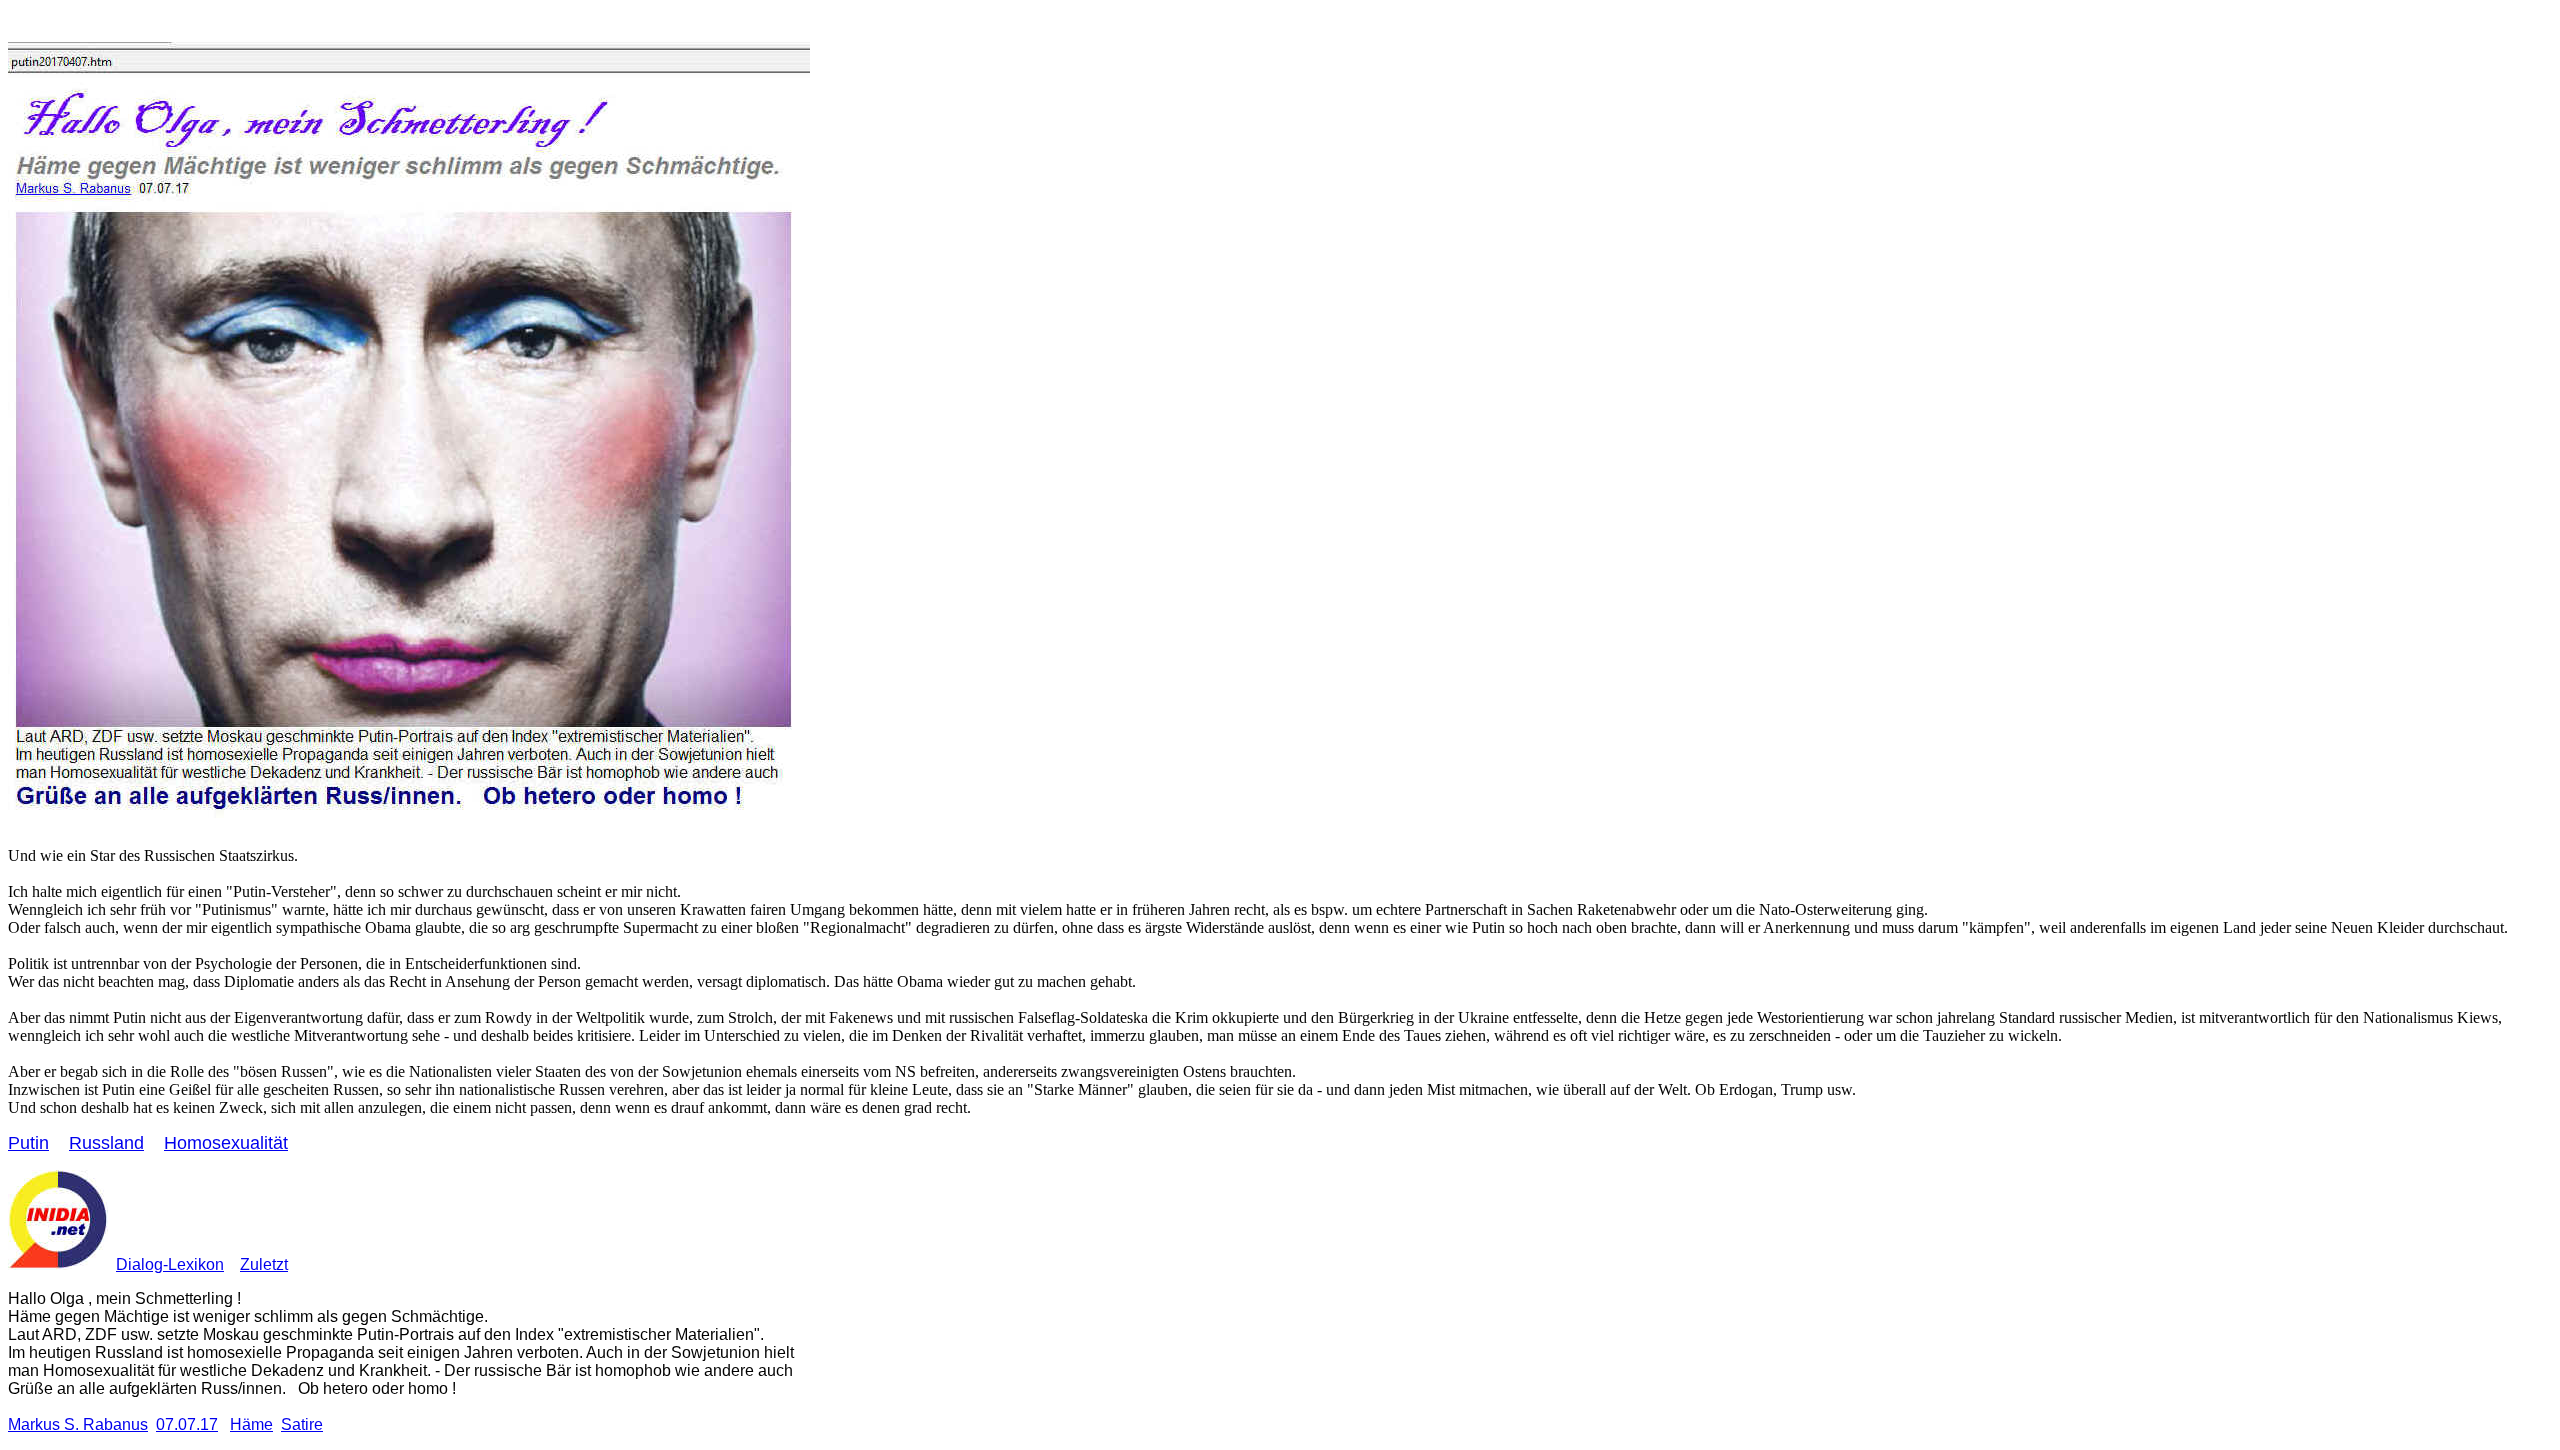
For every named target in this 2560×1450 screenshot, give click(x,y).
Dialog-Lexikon (170, 1264)
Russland (106, 1143)
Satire (302, 1424)
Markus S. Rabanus (78, 1424)
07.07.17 (187, 1424)
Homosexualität (226, 1143)
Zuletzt (264, 1264)
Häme (251, 1424)
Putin (28, 1143)
